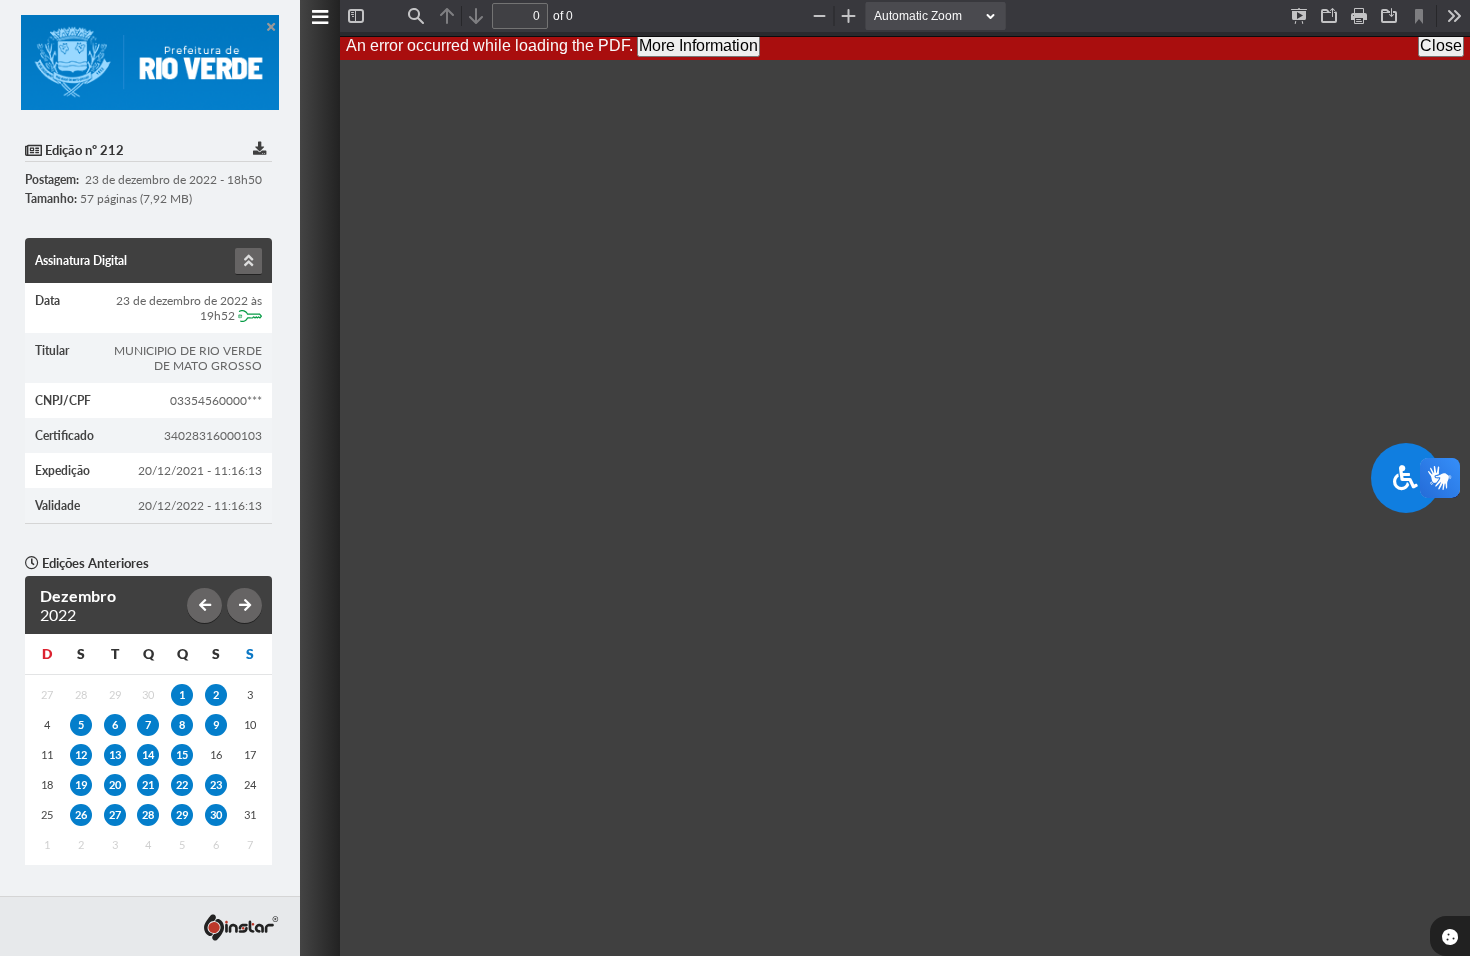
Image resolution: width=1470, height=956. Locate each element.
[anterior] (204, 605)
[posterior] (244, 605)
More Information (698, 45)
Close (1441, 45)
